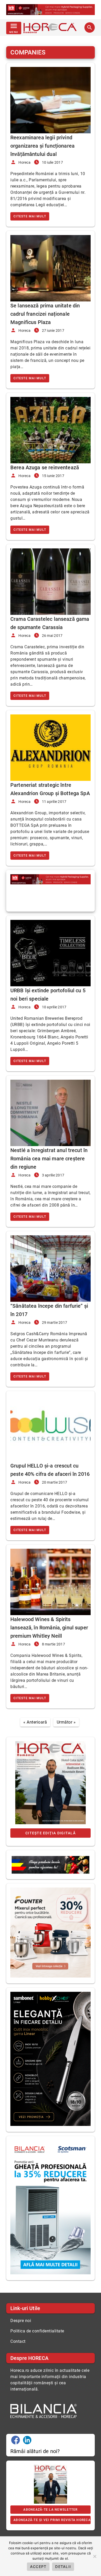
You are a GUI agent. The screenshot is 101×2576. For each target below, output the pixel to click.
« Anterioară (35, 1722)
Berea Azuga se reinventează (45, 467)
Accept (38, 2567)
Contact (18, 2341)
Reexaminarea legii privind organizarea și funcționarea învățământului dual (42, 146)
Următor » (66, 1722)
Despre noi (21, 2321)
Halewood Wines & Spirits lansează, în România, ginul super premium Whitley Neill (49, 1628)
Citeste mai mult (30, 216)
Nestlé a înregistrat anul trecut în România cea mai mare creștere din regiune (49, 1159)
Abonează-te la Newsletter (50, 2510)
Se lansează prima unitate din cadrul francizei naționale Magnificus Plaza (45, 314)
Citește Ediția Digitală (51, 1833)
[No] (95, 2556)
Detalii (63, 2567)
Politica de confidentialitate (37, 2331)
